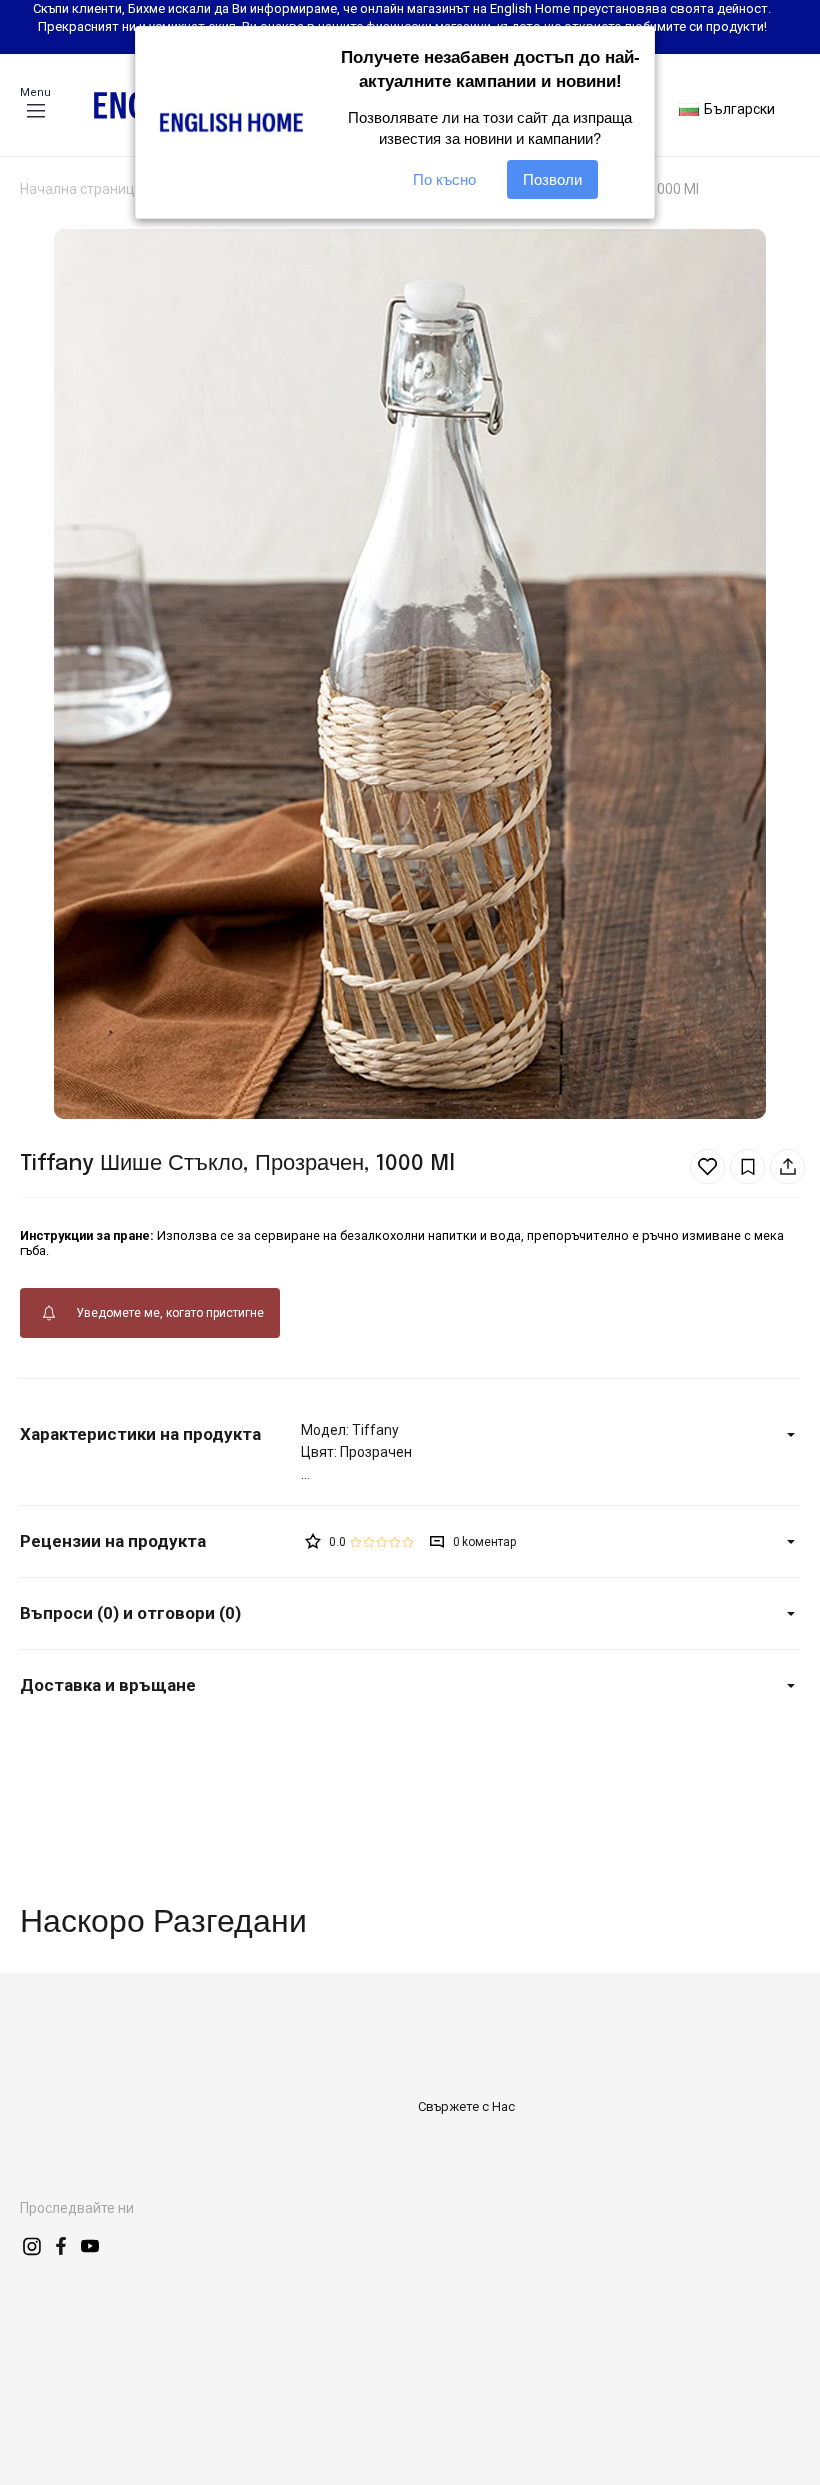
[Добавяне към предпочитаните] (707, 1166)
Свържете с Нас (466, 2106)
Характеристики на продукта (140, 1434)
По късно (444, 179)
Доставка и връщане (108, 1685)
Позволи (552, 179)
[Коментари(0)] (160, 1541)
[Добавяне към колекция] (747, 1166)
